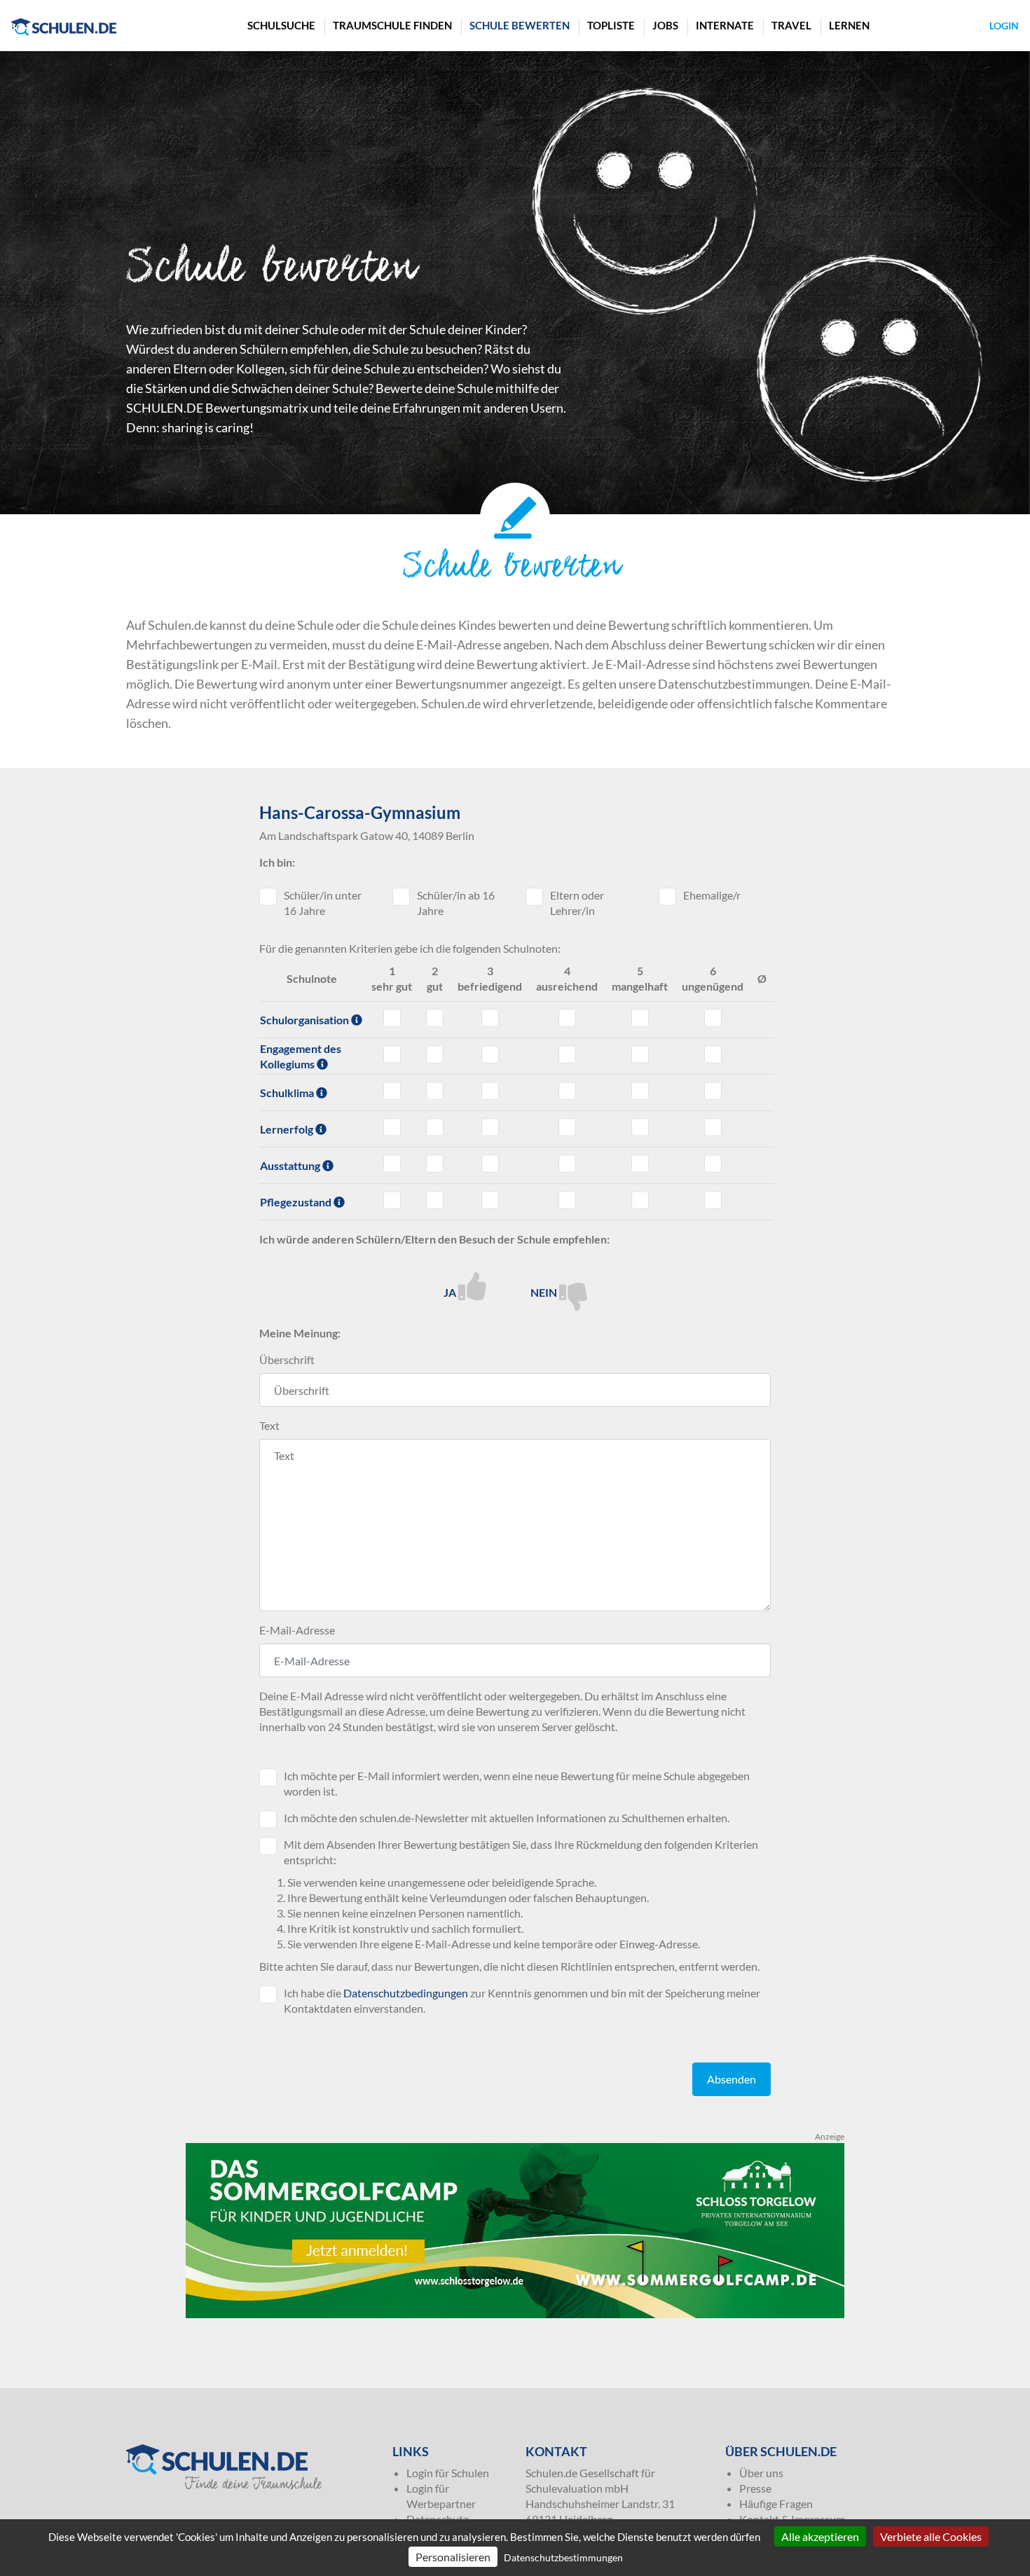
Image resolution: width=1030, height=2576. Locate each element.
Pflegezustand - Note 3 (490, 1200)
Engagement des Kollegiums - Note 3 (490, 1054)
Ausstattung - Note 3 (490, 1164)
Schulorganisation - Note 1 (392, 1018)
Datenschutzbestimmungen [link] (563, 2557)
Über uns (761, 2473)
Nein (545, 1292)
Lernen (849, 25)
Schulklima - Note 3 (490, 1091)
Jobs (665, 25)
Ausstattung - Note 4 (567, 1164)
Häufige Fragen (776, 2503)
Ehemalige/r (712, 895)
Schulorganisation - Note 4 (567, 1018)
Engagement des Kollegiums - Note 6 (713, 1054)
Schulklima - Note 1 (392, 1091)
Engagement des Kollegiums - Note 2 (435, 1054)
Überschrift (287, 1359)
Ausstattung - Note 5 (640, 1164)
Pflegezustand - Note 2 (435, 1200)
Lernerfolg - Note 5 (640, 1127)
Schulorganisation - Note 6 (713, 1018)
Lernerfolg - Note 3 (490, 1127)
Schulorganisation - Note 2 (435, 1018)
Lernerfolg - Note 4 (567, 1127)
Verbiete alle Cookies (931, 2536)
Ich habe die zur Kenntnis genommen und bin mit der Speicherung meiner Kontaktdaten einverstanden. (522, 2000)
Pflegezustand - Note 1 (392, 1200)
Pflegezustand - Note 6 (713, 1200)
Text (269, 1425)
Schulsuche (281, 25)
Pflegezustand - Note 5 (640, 1200)
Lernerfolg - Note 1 (392, 1127)
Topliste (611, 25)
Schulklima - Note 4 (567, 1091)
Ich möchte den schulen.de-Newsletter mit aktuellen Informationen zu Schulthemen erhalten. (507, 1818)
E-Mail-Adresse (297, 1630)
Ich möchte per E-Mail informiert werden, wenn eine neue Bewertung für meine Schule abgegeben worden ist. (517, 1783)
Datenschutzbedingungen (406, 1993)
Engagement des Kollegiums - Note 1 (392, 1054)
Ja (451, 1292)
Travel (791, 25)
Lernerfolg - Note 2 (435, 1127)
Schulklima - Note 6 (713, 1091)
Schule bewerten (520, 25)
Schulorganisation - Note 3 (490, 1018)
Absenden (732, 2079)
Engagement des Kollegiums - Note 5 (640, 1054)
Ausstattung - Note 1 (392, 1164)
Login (1004, 26)
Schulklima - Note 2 (435, 1091)
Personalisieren (453, 2557)
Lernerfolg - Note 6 (713, 1127)
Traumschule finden (392, 25)
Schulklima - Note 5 (640, 1091)
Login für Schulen (448, 2473)
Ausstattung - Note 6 (713, 1164)
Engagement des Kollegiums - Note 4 (567, 1054)
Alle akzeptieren (820, 2536)
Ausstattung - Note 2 (435, 1164)
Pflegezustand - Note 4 (567, 1200)
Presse (755, 2488)
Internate (725, 25)
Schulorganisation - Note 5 (640, 1018)
